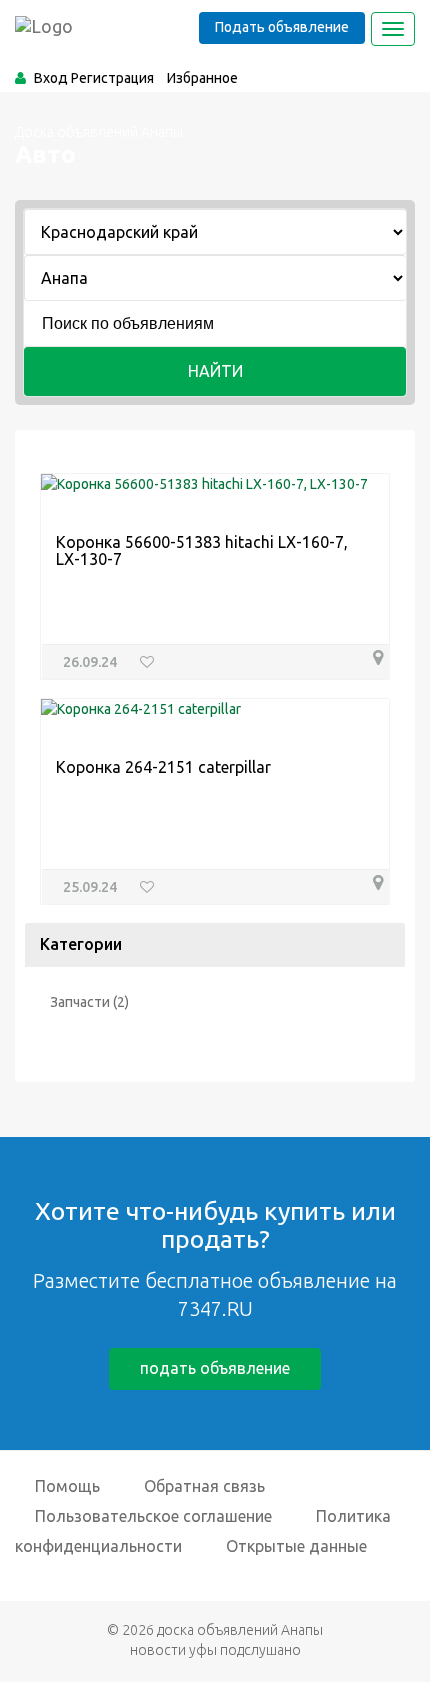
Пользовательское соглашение (153, 1516)
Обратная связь (204, 1486)
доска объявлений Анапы (240, 1630)
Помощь (67, 1486)
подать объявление (215, 1368)
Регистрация (112, 78)
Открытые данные (296, 1546)
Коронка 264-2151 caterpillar (163, 767)
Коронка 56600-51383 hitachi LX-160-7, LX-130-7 (202, 551)
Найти (215, 371)
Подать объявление (282, 27)
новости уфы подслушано (215, 1650)
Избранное (202, 78)
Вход (51, 78)
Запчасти (80, 1002)
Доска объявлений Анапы (99, 132)
